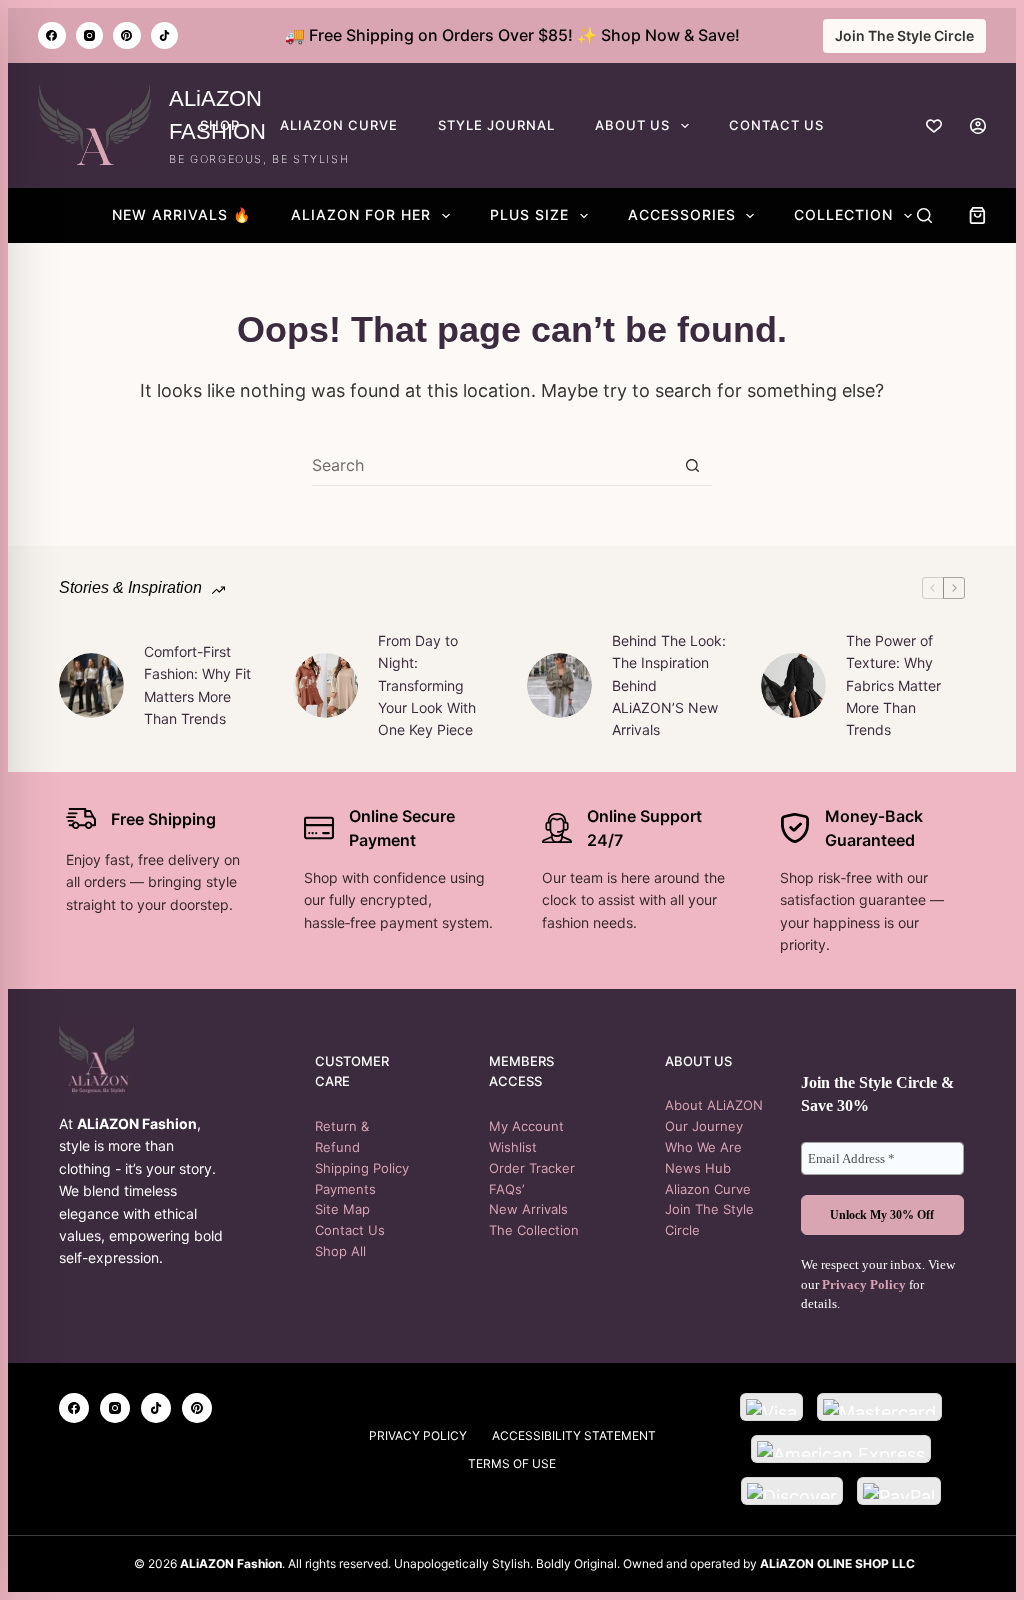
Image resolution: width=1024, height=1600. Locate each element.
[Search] (924, 215)
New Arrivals (528, 1209)
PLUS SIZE (529, 214)
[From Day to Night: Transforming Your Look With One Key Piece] (325, 685)
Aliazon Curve (708, 1189)
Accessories (682, 214)
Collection (843, 214)
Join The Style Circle (904, 35)
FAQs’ (506, 1189)
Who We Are (703, 1147)
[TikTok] (165, 36)
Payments (345, 1189)
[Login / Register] (978, 126)
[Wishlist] (934, 126)
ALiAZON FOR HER (361, 214)
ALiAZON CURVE (339, 125)
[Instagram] (90, 36)
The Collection (534, 1230)
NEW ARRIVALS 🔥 (181, 214)
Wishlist (513, 1147)
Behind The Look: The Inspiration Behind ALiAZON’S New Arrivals (669, 685)
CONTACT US (776, 125)
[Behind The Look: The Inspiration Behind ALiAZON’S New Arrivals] (559, 685)
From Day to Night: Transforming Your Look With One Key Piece (427, 685)
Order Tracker (532, 1168)
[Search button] (692, 465)
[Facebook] (52, 36)
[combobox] (492, 465)
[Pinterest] (127, 36)
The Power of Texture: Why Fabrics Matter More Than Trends (893, 685)
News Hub (698, 1168)
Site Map (342, 1209)
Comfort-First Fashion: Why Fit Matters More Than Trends (197, 685)
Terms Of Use (512, 1463)
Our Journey (704, 1126)
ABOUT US (632, 125)
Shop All (340, 1251)
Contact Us (350, 1230)
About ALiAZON (714, 1105)
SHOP (220, 125)
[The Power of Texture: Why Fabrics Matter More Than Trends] (793, 685)
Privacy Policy (864, 1284)
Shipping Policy (362, 1168)
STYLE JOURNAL (496, 125)
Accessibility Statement (574, 1435)
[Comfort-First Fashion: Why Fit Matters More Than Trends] (91, 685)
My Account (526, 1126)
